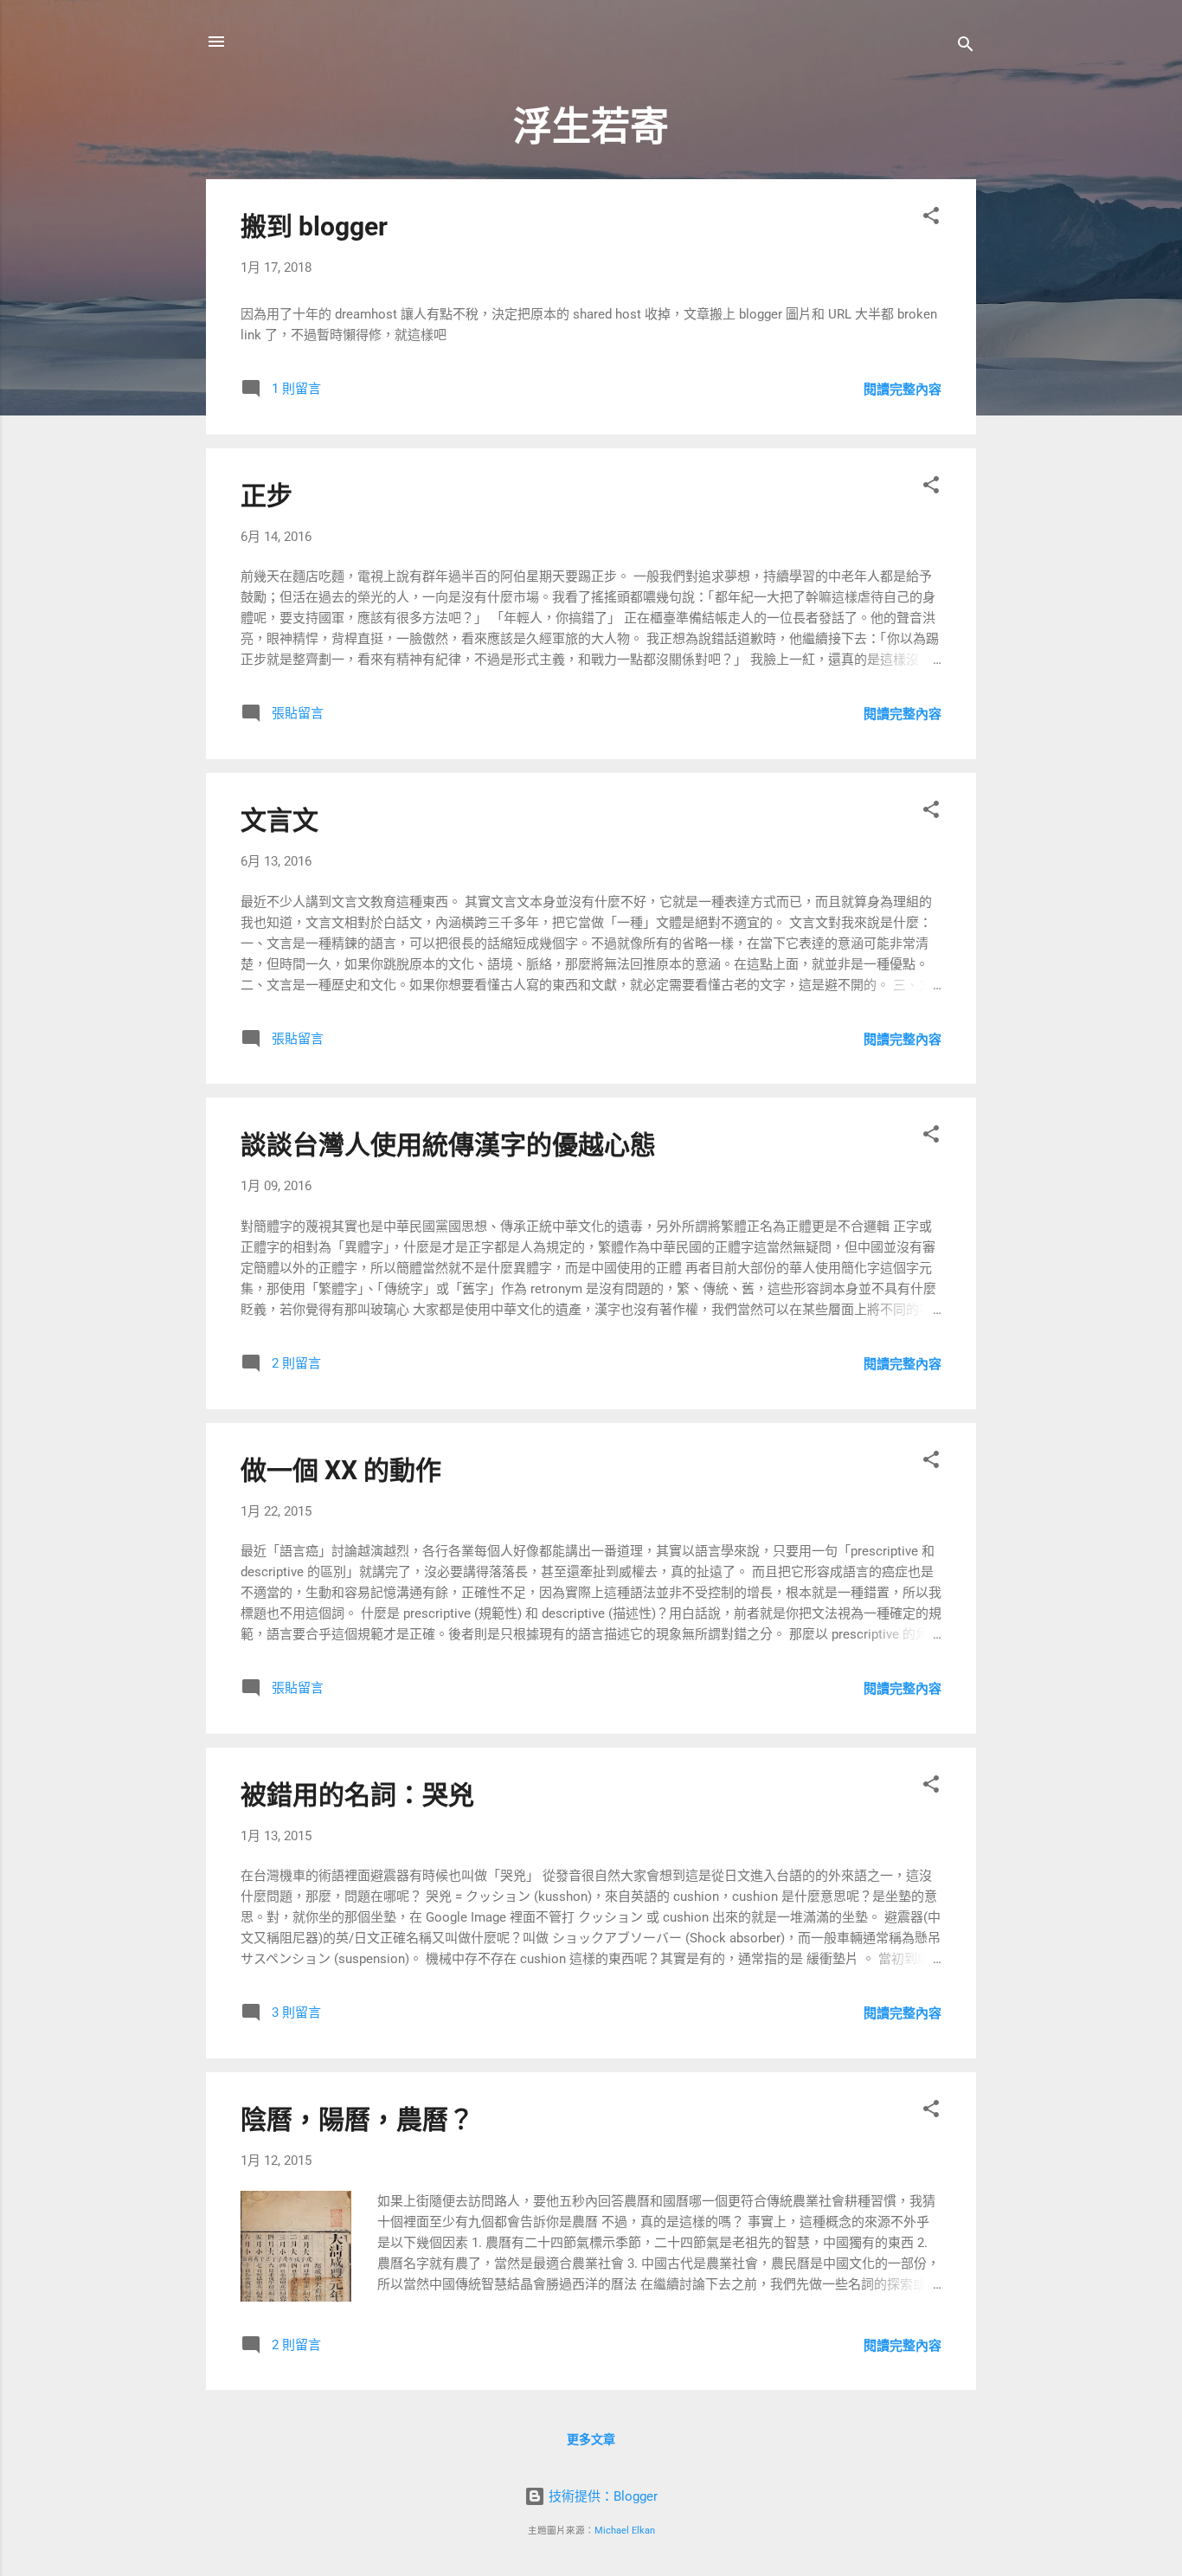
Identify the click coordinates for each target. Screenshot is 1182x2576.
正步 (267, 496)
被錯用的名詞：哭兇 (357, 1795)
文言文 (279, 820)
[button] (931, 219)
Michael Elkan (625, 2531)
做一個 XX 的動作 (341, 1470)
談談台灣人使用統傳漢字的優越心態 (448, 1145)
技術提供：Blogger (601, 2496)
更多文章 (591, 2439)
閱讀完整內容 (903, 390)
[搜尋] (966, 47)
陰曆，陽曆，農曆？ (357, 2119)
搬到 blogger (314, 226)
